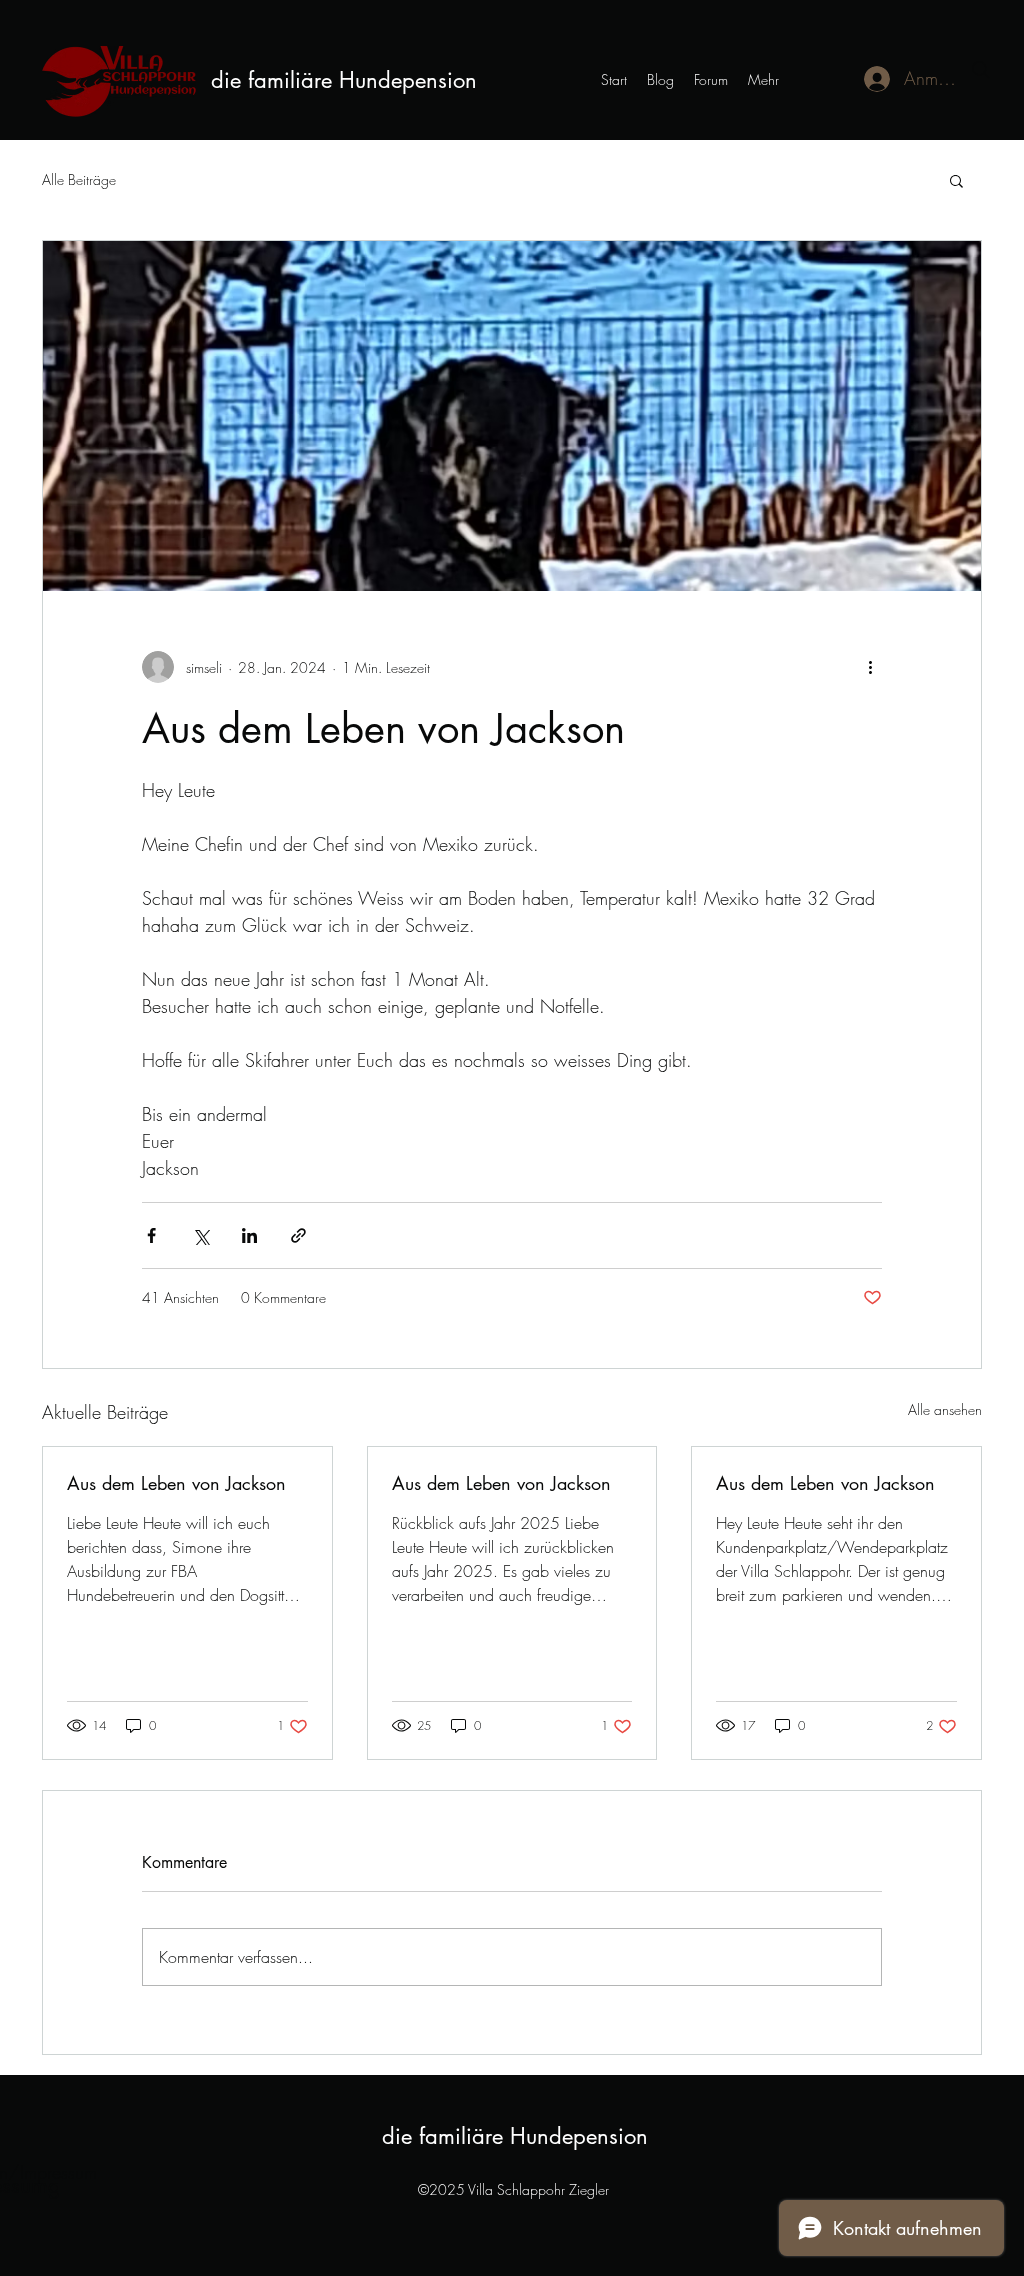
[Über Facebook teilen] (151, 1235)
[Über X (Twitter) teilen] (200, 1235)
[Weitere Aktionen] (870, 667)
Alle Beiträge (79, 179)
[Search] (981, 70)
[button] (956, 180)
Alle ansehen (945, 1409)
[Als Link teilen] (298, 1235)
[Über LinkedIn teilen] (249, 1235)
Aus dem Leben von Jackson (176, 1483)
